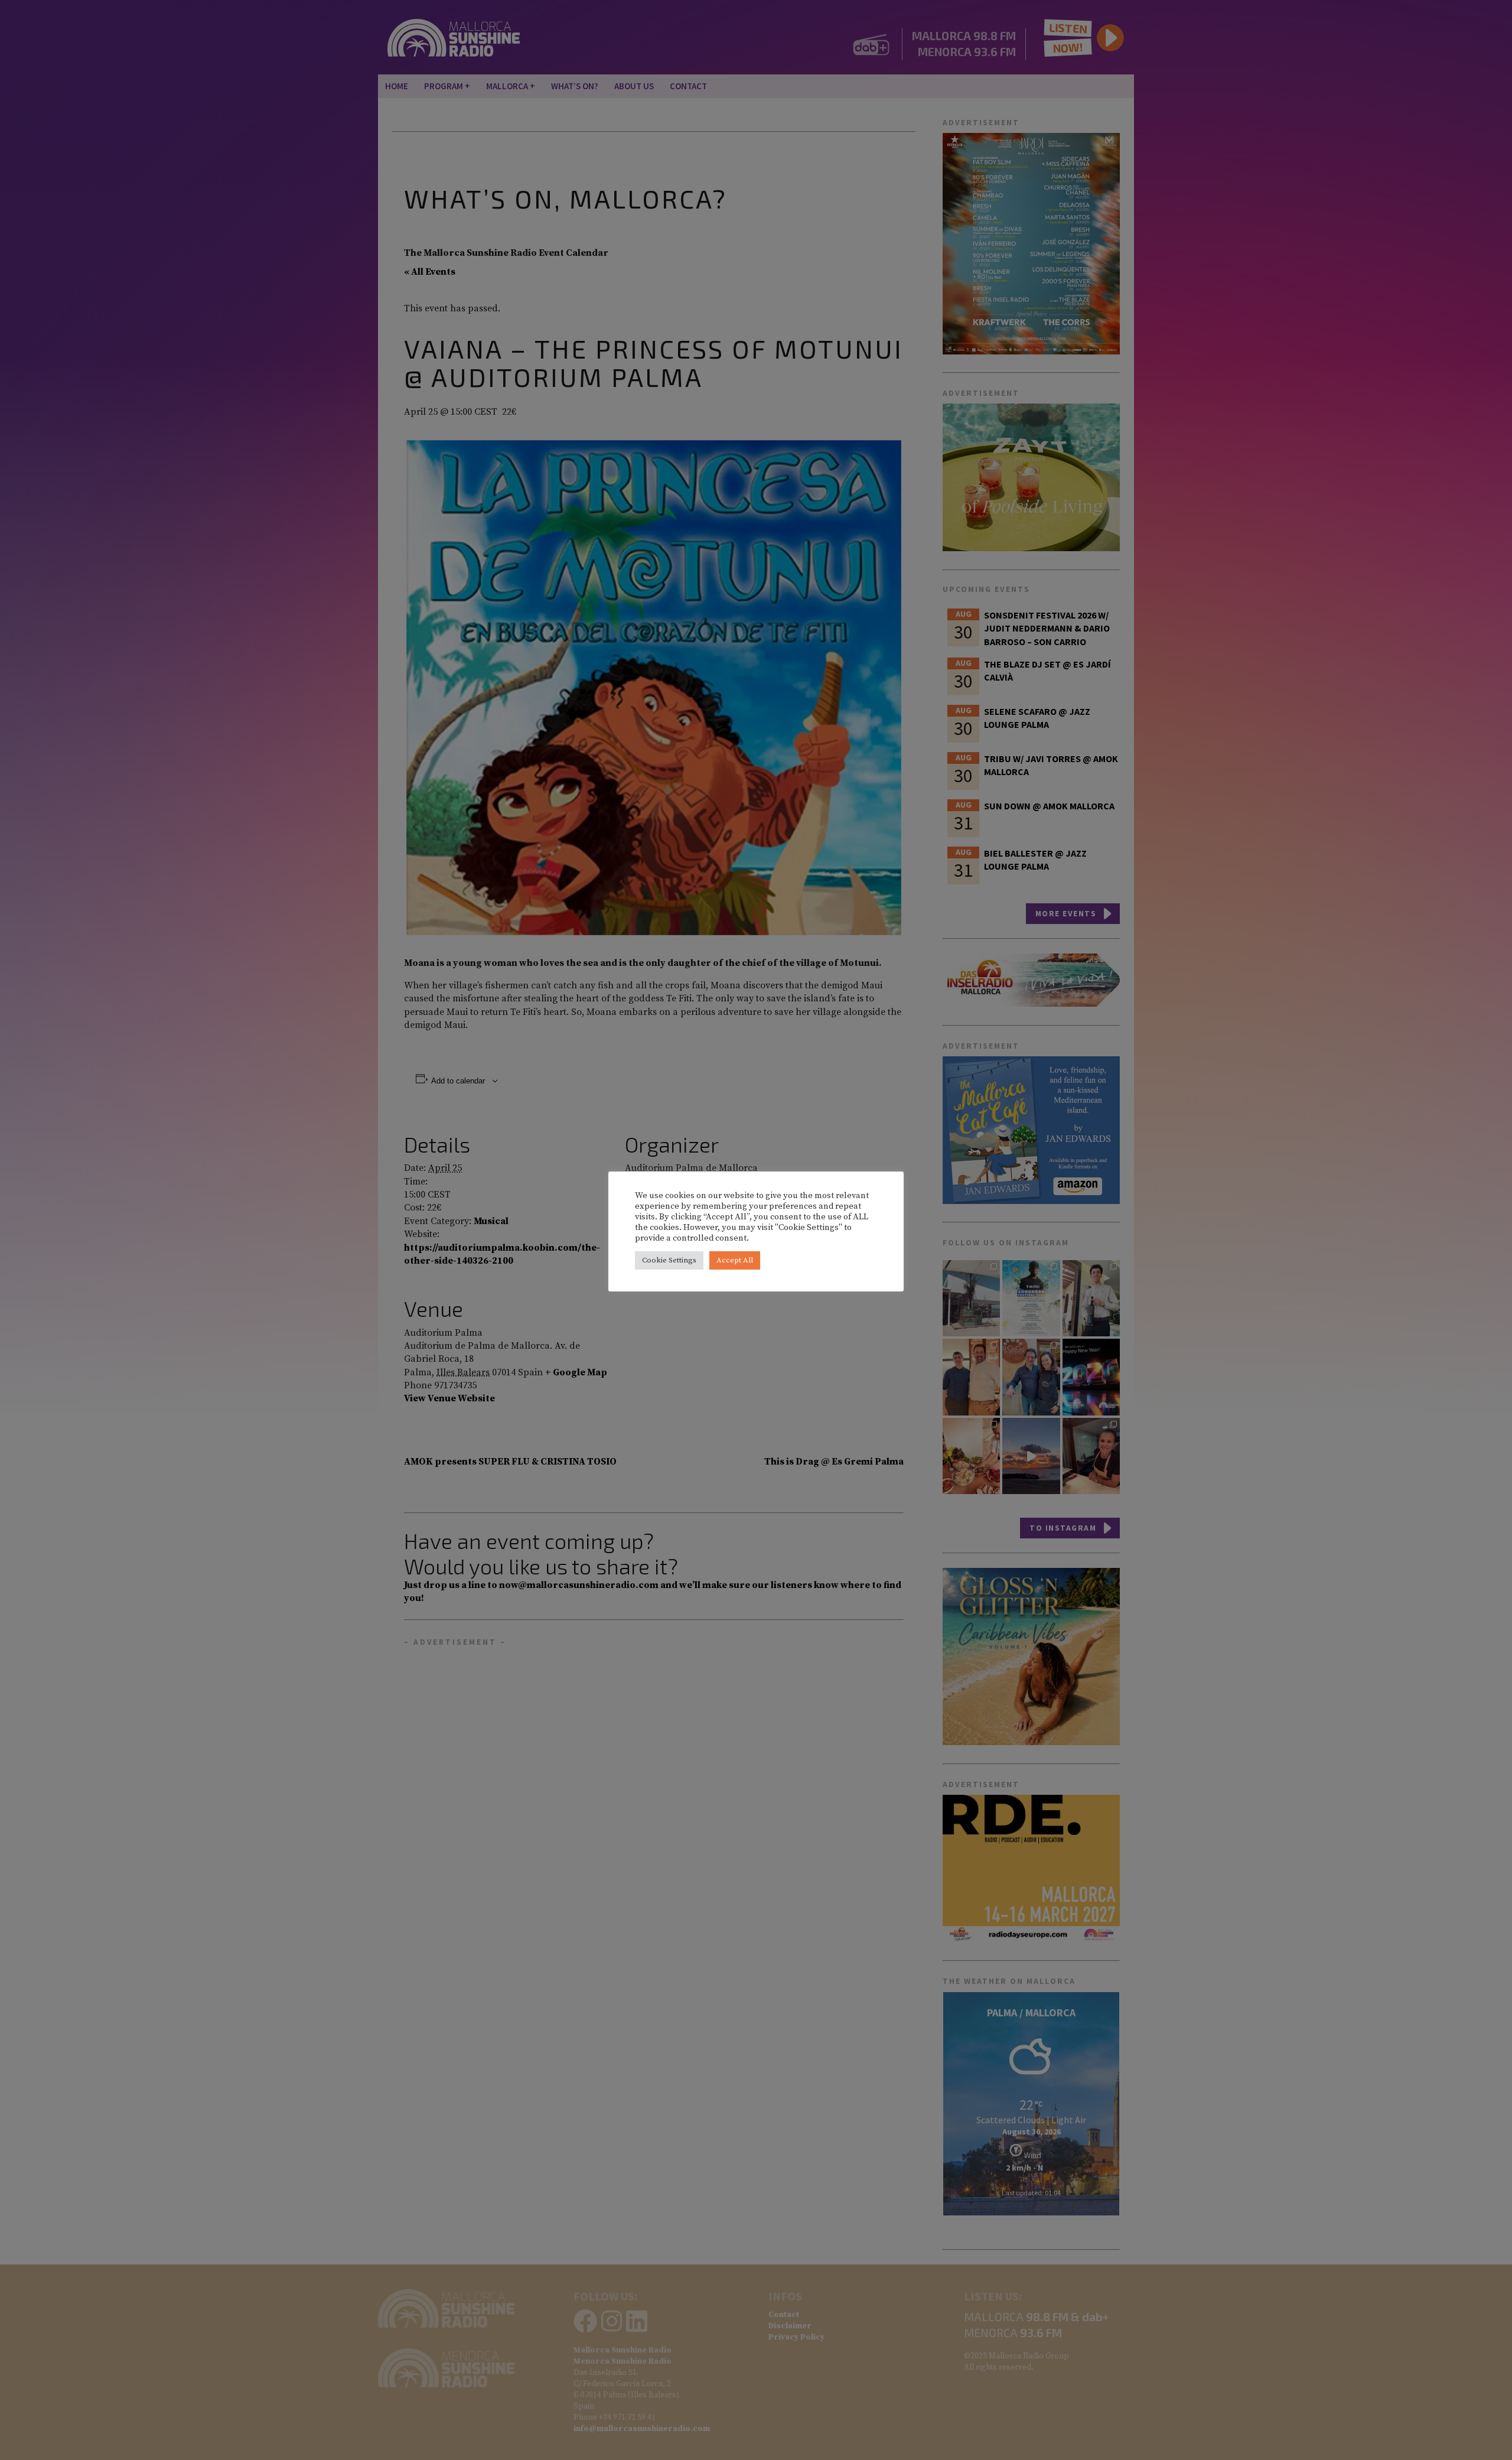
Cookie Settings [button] (669, 1260)
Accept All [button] (735, 1260)
